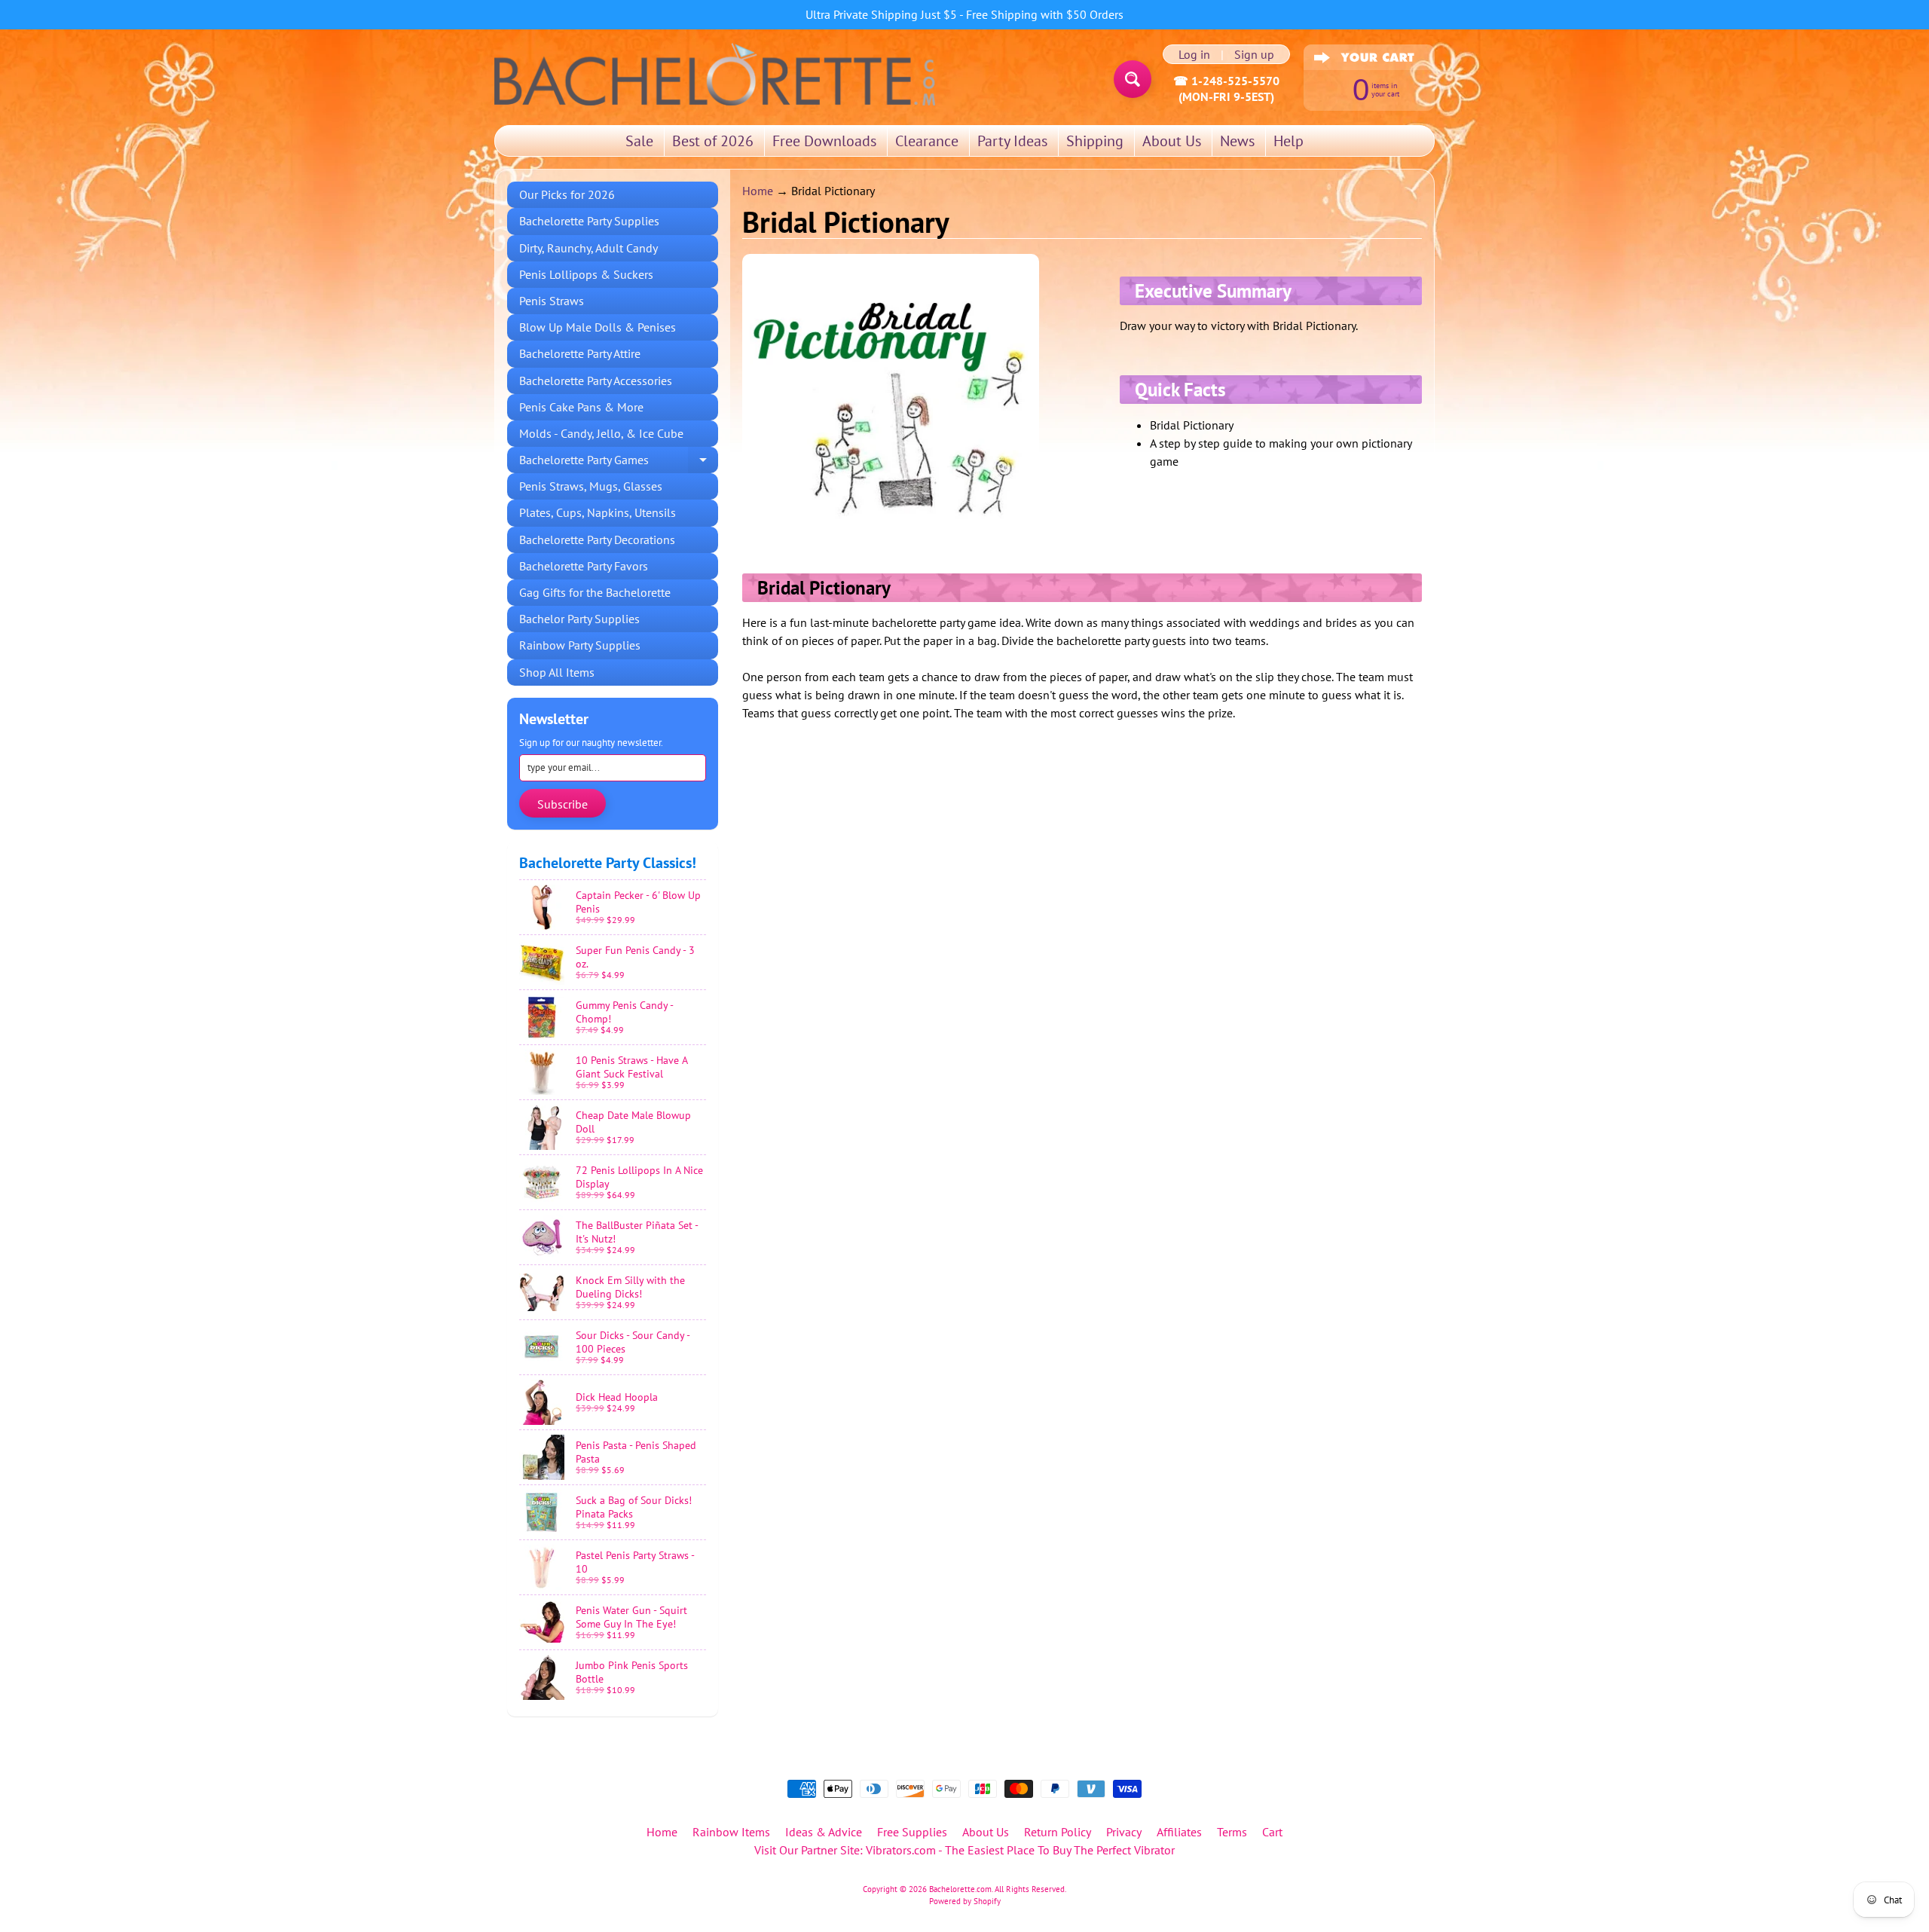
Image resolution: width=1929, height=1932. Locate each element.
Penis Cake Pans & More (581, 407)
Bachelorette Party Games (619, 463)
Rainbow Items (731, 1832)
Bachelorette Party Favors (584, 566)
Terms (1232, 1832)
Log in (1194, 54)
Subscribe (562, 804)
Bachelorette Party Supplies (589, 221)
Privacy (1124, 1832)
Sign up (1254, 54)
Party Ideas (1012, 141)
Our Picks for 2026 (567, 194)
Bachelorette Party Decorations (597, 540)
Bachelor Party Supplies (579, 619)
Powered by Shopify (965, 1901)
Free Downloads (824, 141)
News (1237, 141)
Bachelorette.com (960, 1889)
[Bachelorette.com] (715, 73)
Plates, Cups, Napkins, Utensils (598, 512)
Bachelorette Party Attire (580, 353)
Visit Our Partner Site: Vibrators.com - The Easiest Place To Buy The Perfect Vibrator (964, 1850)
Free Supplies (912, 1832)
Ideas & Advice (824, 1832)
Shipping (1095, 141)
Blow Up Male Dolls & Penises (598, 327)
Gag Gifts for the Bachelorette (595, 592)
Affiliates (1179, 1832)
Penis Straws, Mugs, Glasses (591, 486)
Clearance (927, 141)
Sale (639, 141)
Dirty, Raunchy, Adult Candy (588, 248)
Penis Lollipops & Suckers (586, 274)
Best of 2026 (713, 141)
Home (758, 191)
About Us (1172, 141)
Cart (1272, 1832)
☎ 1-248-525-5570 (1226, 81)
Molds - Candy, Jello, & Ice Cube (601, 433)
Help (1289, 141)
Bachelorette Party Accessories (596, 381)
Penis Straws (552, 301)
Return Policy (1058, 1832)
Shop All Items (557, 672)
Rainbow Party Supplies (580, 645)
